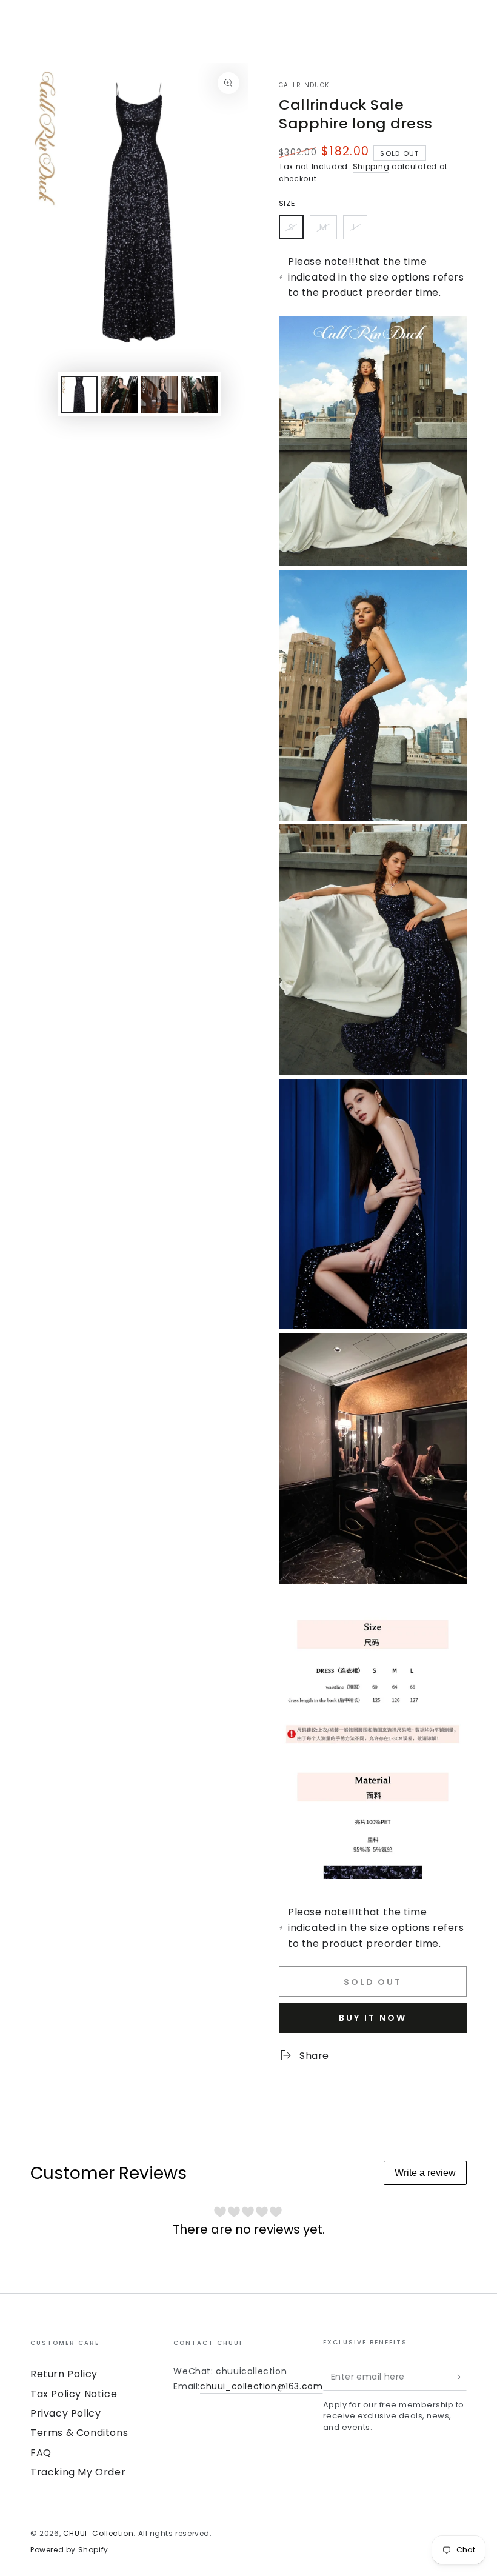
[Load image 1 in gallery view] (79, 394)
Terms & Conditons (79, 2433)
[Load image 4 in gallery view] (199, 394)
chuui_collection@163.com (261, 2386)
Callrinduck (304, 85)
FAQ (41, 2453)
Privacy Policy (65, 2413)
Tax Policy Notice (74, 2394)
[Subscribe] (460, 2377)
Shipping (371, 166)
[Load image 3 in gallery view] (159, 394)
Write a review (425, 2173)
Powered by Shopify (69, 2550)
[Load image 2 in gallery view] (119, 394)
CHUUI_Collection (98, 2533)
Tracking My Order (78, 2472)
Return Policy (64, 2374)
